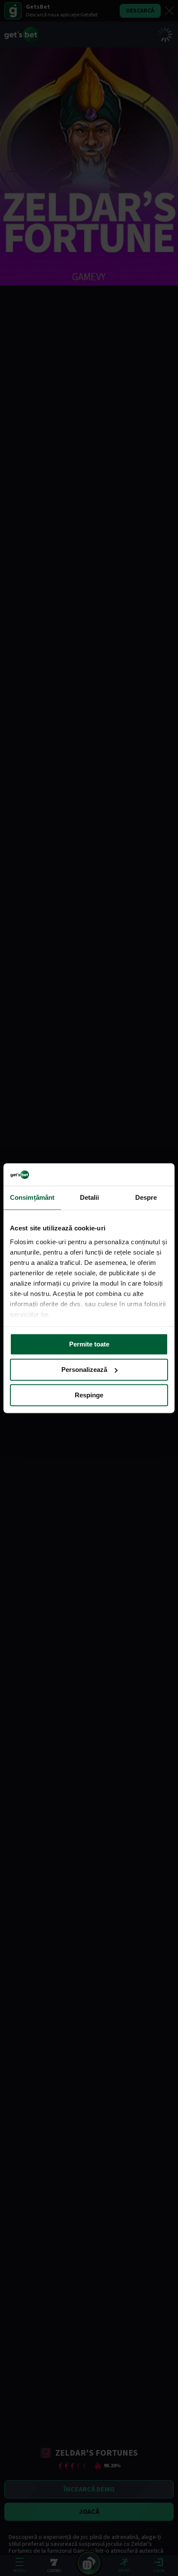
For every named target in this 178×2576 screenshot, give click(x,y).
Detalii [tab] (90, 1197)
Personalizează (84, 1370)
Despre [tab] (146, 1197)
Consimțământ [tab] (32, 1197)
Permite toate (89, 1344)
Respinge (89, 1395)
